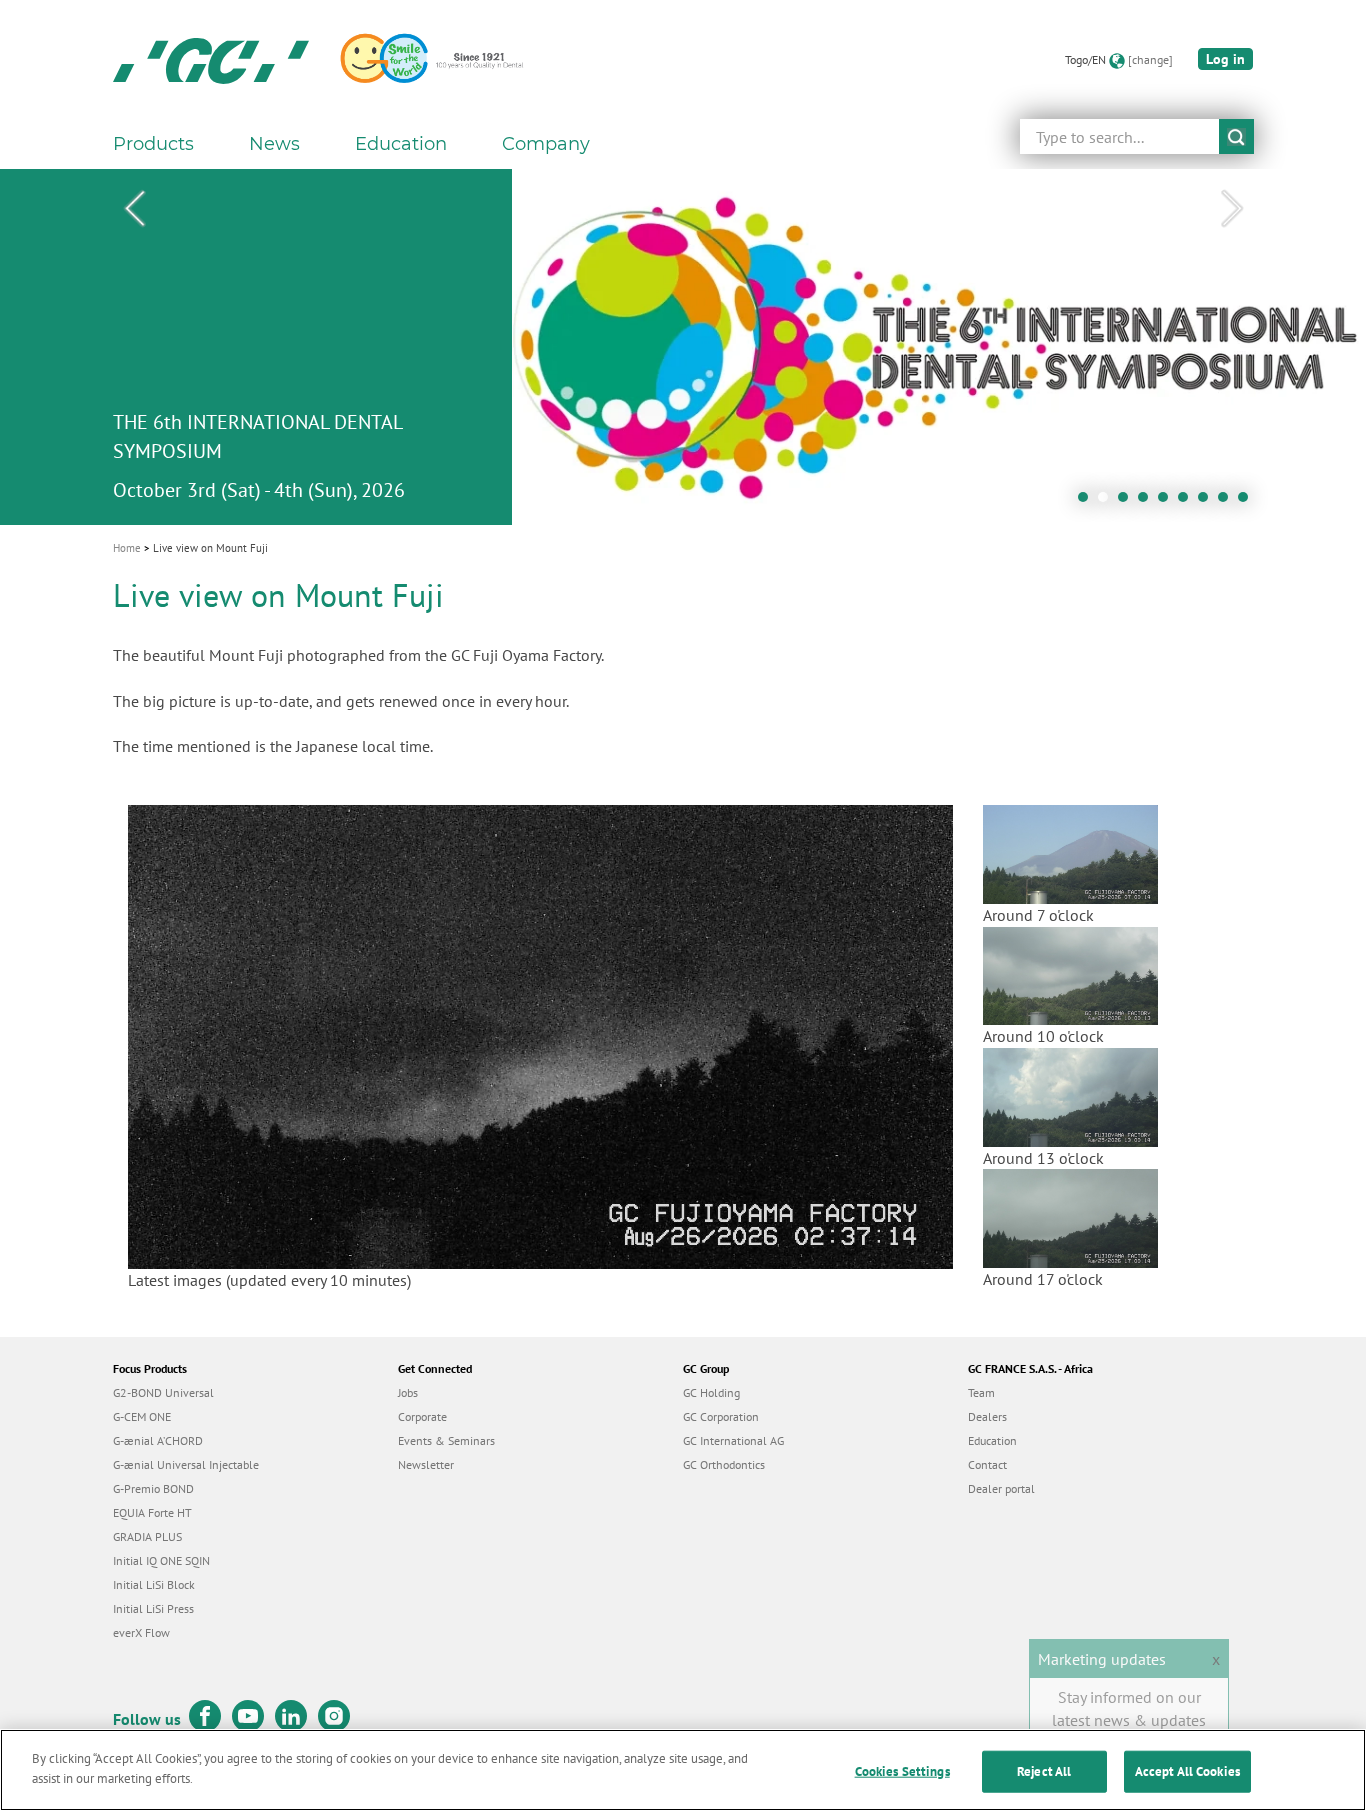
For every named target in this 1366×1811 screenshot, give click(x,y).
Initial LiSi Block (154, 1584)
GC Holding (711, 1392)
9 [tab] (1248, 502)
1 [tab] (1088, 502)
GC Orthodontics (724, 1464)
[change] (1150, 59)
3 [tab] (1128, 502)
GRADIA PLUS (147, 1536)
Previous (134, 209)
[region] (683, 1770)
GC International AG (733, 1440)
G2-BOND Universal (163, 1392)
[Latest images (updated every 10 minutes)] (540, 1035)
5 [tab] (1168, 502)
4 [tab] (1148, 502)
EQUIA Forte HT (152, 1512)
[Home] (211, 60)
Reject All (1044, 1771)
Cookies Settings (902, 1771)
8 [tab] (1228, 502)
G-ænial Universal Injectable (186, 1464)
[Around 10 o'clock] (1070, 974)
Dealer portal (1001, 1488)
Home (127, 548)
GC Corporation (721, 1416)
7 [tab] (1208, 502)
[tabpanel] (683, 347)
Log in (1225, 59)
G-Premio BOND (153, 1488)
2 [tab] (1108, 502)
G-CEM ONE (142, 1416)
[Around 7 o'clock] (1070, 853)
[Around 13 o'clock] (1070, 1095)
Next (1232, 209)
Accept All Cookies (1187, 1771)
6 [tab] (1188, 502)
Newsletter (426, 1464)
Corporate (422, 1416)
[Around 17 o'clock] (1070, 1217)
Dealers (987, 1416)
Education (992, 1440)
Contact (987, 1464)
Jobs (408, 1392)
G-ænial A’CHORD (158, 1440)
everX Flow (141, 1632)
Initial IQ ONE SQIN (161, 1560)
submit (1236, 136)
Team (981, 1392)
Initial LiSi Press (153, 1608)
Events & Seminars (446, 1440)
